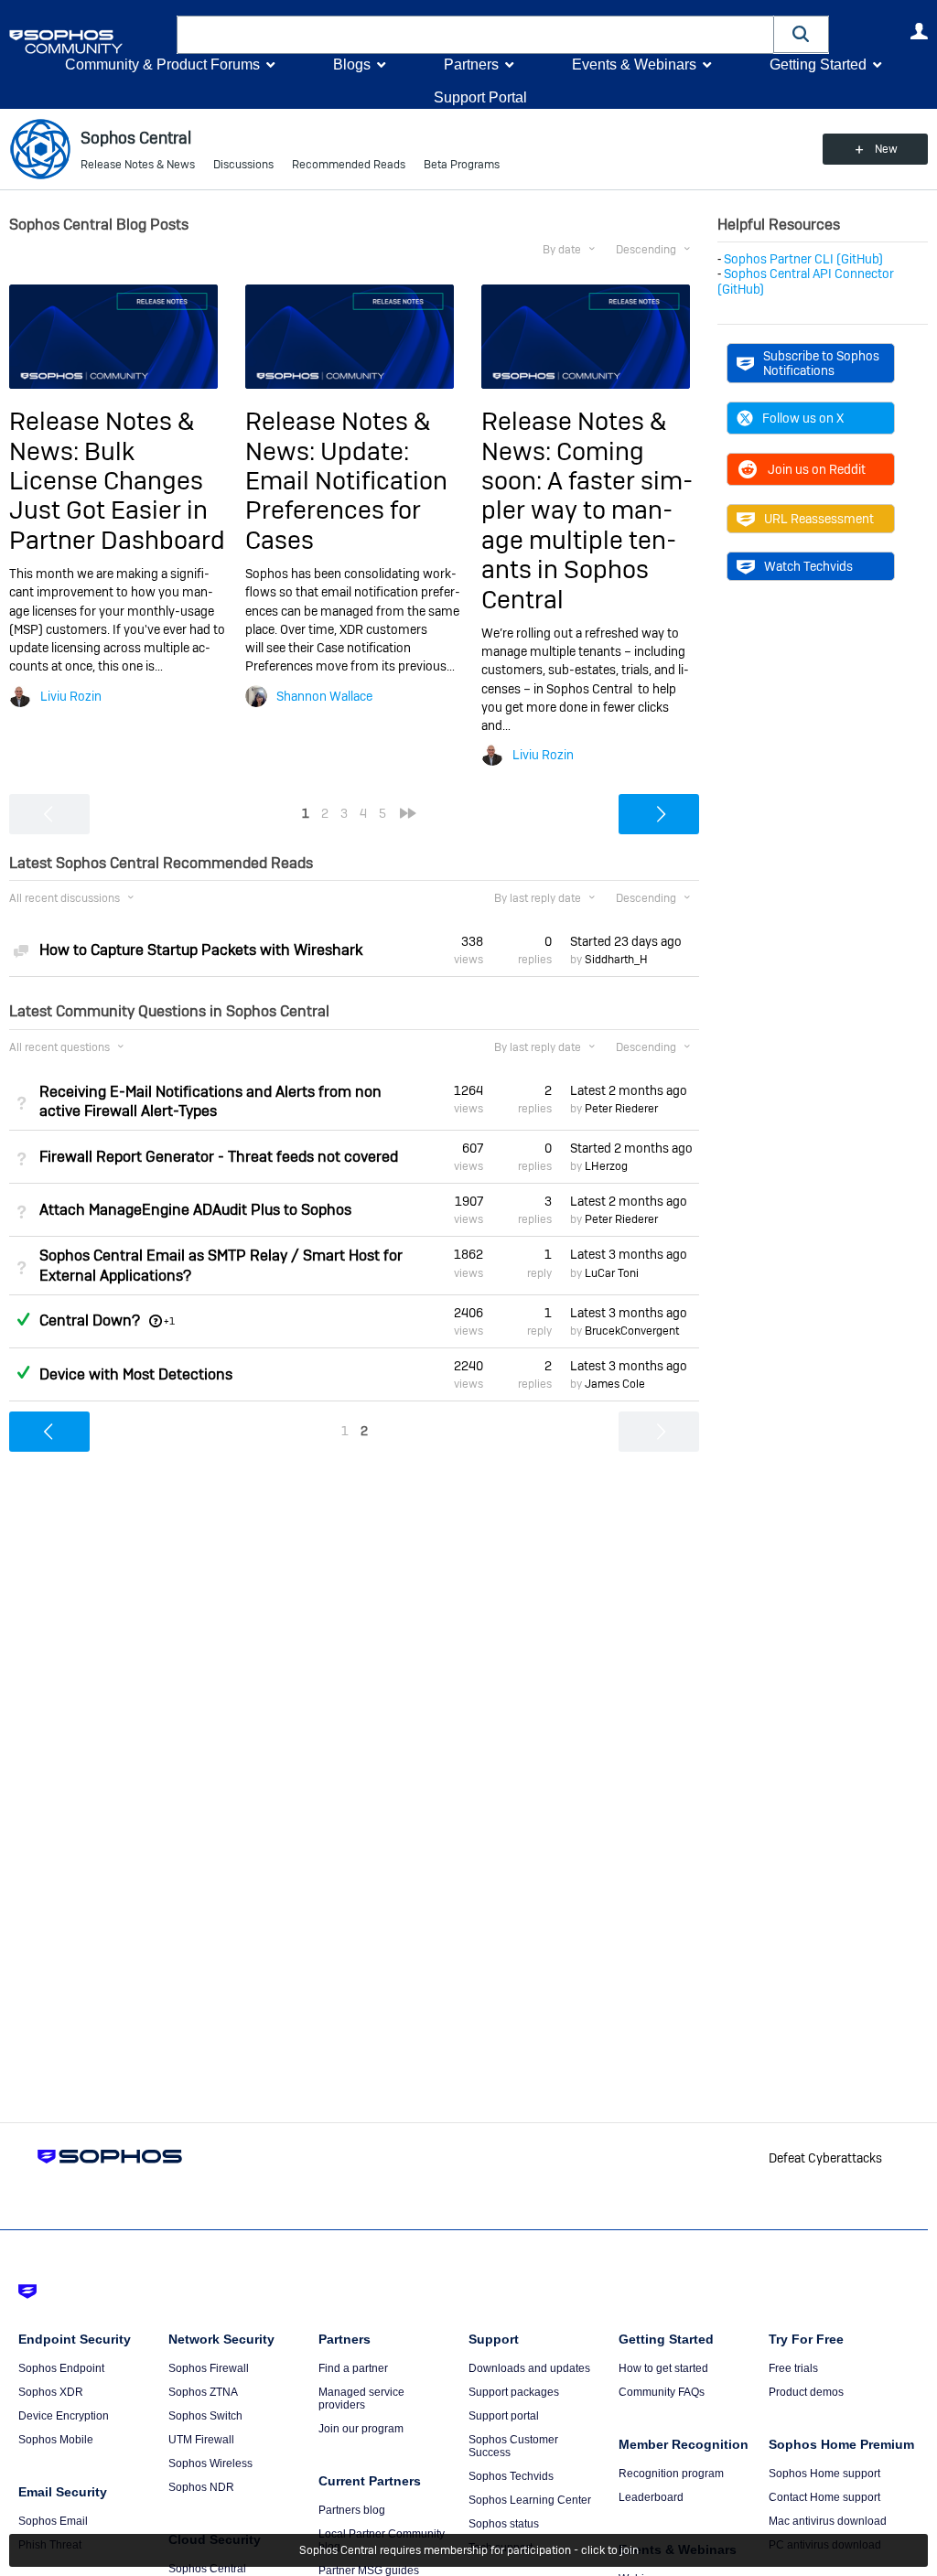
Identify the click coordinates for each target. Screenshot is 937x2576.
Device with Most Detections (136, 1374)
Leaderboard (651, 2497)
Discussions (243, 165)
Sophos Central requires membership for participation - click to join (469, 2550)
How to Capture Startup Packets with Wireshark (201, 950)
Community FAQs (662, 2392)
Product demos (806, 2392)
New (886, 149)
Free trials (793, 2368)
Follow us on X (803, 418)
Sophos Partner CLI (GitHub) (803, 259)
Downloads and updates (529, 2368)
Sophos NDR (201, 2487)
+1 (169, 1321)
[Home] (89, 42)
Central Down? (90, 1320)
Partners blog (352, 2510)
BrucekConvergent (632, 1331)
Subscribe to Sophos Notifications (821, 363)
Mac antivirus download (828, 2521)
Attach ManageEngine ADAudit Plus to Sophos (195, 1210)
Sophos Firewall (209, 2368)
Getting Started (818, 64)
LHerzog (606, 1166)
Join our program (361, 2429)
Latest (629, 1090)
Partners (471, 64)
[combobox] (475, 35)
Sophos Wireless (210, 2463)
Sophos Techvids (511, 2476)
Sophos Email (53, 2521)
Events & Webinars (634, 64)
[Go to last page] (408, 813)
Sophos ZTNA (203, 2392)
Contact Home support (824, 2497)
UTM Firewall (201, 2440)
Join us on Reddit (817, 469)
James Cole (615, 1384)
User (919, 31)
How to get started (663, 2368)
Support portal (504, 2416)
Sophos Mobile (56, 2440)
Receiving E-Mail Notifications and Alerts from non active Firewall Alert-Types (210, 1101)
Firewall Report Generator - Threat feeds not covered (219, 1157)
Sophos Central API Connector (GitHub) (806, 281)
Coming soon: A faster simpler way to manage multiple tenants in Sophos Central (587, 526)
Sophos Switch (205, 2416)
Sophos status (504, 2524)
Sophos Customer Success (513, 2446)
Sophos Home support (824, 2474)
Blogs (352, 64)
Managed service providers (361, 2399)
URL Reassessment (819, 519)
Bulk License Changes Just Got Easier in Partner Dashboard (117, 496)
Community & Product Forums (162, 64)
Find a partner (353, 2368)
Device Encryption (64, 2416)
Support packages (514, 2392)
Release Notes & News (138, 165)
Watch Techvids (808, 566)
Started (626, 941)
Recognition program (671, 2474)
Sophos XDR (51, 2392)
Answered (23, 1319)
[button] (802, 34)
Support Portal (480, 97)
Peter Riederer (621, 1109)
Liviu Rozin (71, 696)
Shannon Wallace (324, 696)
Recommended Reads (349, 165)
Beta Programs (462, 165)
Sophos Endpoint (61, 2368)
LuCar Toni (612, 1273)
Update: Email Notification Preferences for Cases (346, 496)
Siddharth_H (616, 960)
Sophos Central (207, 2569)
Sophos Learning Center (530, 2500)
